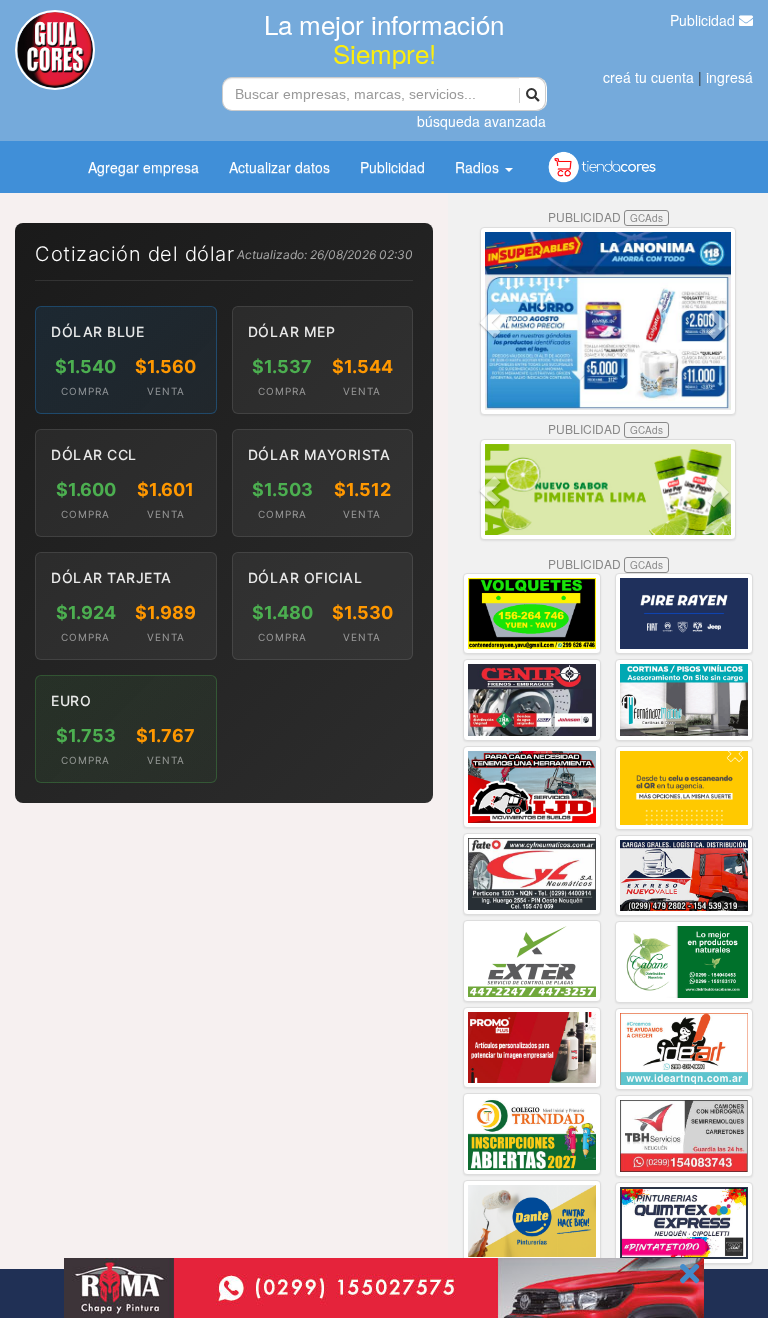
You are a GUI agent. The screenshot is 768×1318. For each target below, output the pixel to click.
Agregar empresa (143, 167)
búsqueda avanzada (481, 121)
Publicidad (704, 20)
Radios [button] (479, 167)
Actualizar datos (279, 167)
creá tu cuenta (648, 77)
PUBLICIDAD (605, 216)
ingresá (729, 77)
